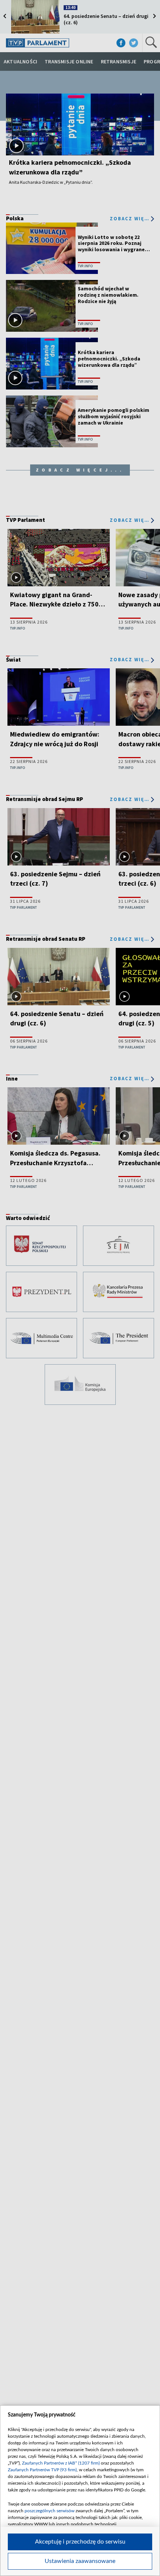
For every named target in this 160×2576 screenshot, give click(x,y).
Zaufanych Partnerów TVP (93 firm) (42, 2470)
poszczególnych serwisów (49, 2511)
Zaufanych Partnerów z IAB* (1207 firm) (61, 2463)
